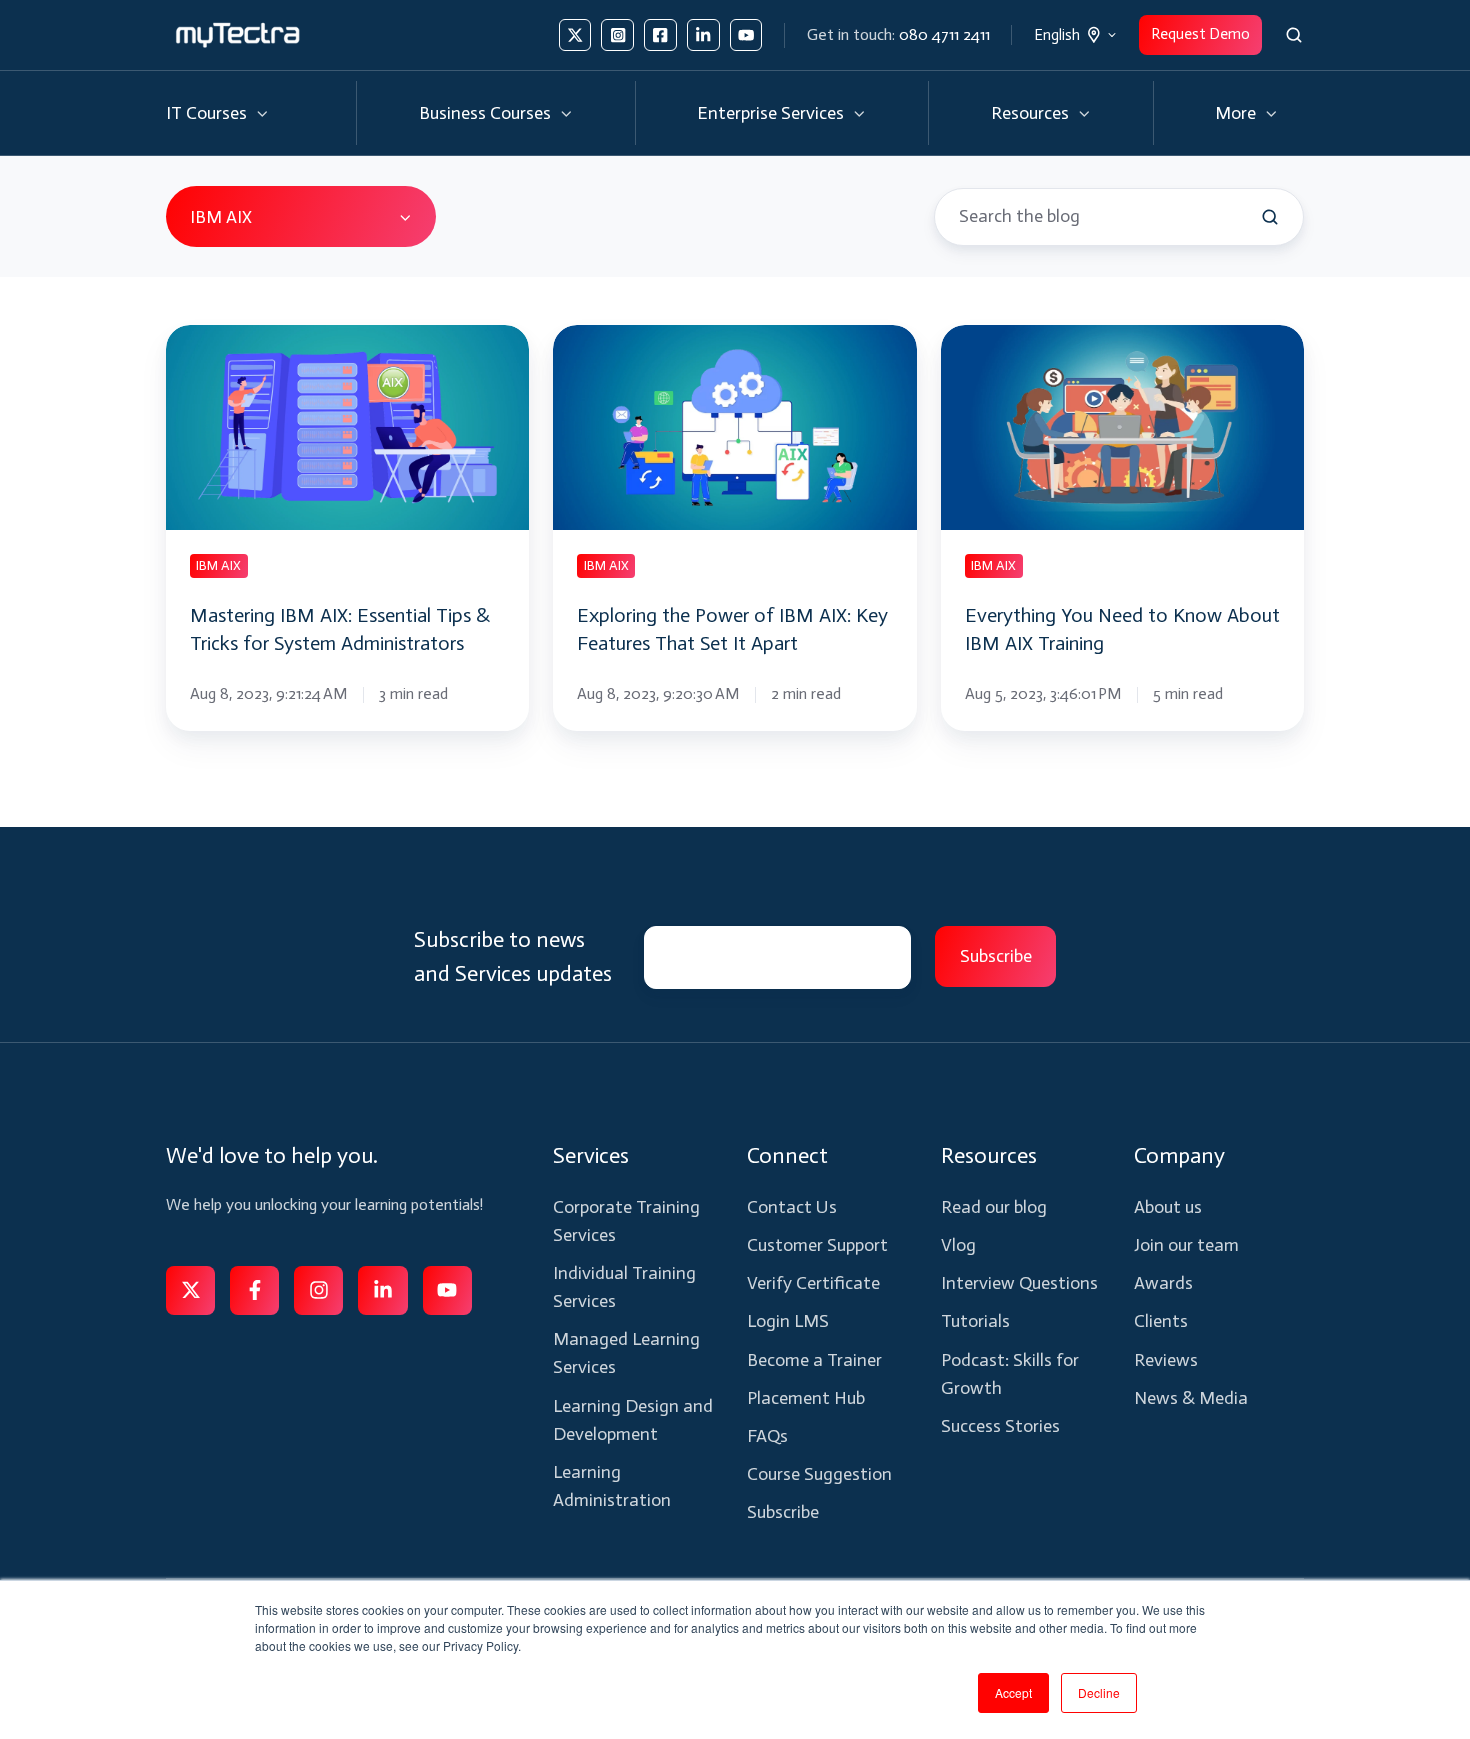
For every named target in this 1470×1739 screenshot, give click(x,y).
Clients (1161, 1321)
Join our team (1186, 1245)
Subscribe (783, 1512)
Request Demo (1200, 34)
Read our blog (994, 1207)
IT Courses (206, 113)
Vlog (958, 1245)
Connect (787, 1155)
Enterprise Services (770, 113)
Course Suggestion (819, 1474)
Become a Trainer (814, 1360)
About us (1168, 1207)
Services (591, 1155)
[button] (1294, 35)
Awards (1163, 1283)
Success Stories (1000, 1426)
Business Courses (485, 113)
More (1235, 113)
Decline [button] (1099, 1692)
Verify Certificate (813, 1283)
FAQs (767, 1436)
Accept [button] (1013, 1692)
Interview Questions (1019, 1283)
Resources (1030, 113)
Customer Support (817, 1245)
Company (1179, 1155)
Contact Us (792, 1207)
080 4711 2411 (944, 34)
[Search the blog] (1270, 217)
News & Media (1191, 1398)
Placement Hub (806, 1398)
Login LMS (788, 1321)
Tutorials (975, 1321)
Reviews (1166, 1360)
